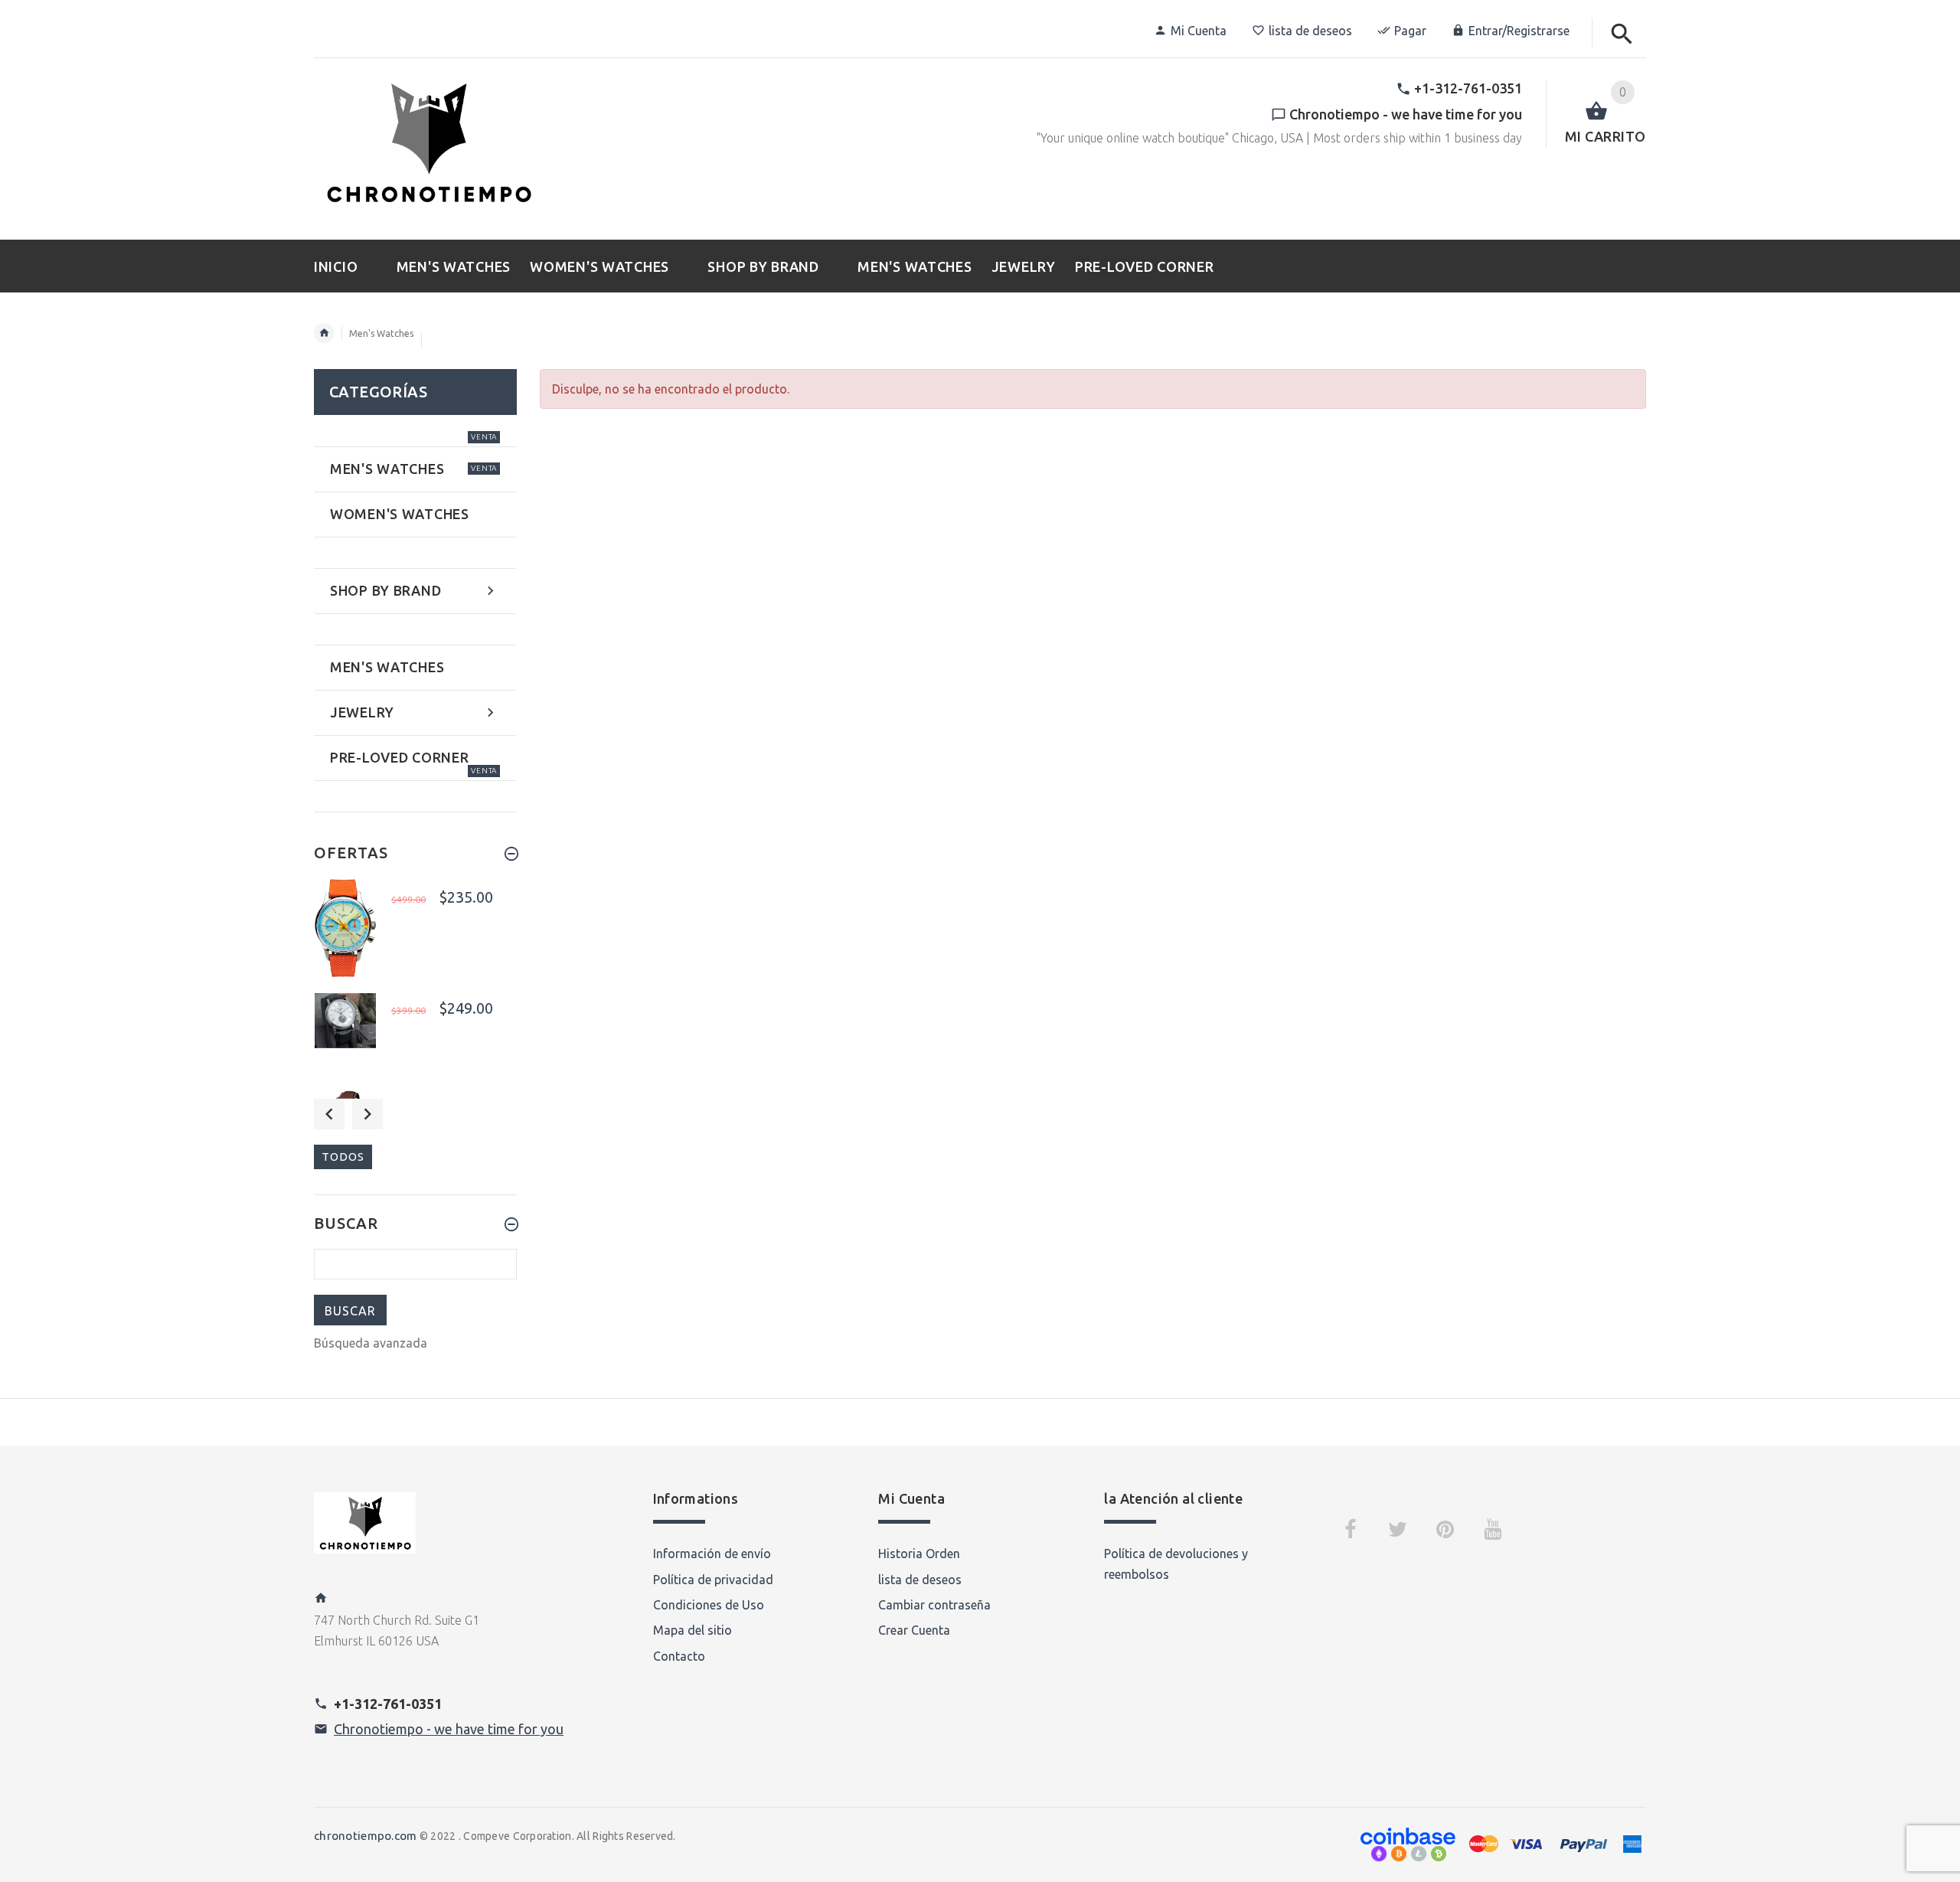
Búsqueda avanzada (371, 1343)
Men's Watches (381, 333)
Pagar (1410, 31)
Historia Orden (919, 1554)
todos (343, 1157)
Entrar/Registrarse (1519, 31)
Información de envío (712, 1554)
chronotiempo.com (365, 1836)
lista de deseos (1310, 31)
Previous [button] (329, 1114)
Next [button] (367, 1114)
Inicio (324, 333)
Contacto (679, 1656)
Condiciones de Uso (709, 1605)
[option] (415, 930)
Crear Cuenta (914, 1630)
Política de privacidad (713, 1580)
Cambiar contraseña (934, 1605)
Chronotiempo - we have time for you (449, 1729)
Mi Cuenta (1199, 31)
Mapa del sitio (693, 1630)
